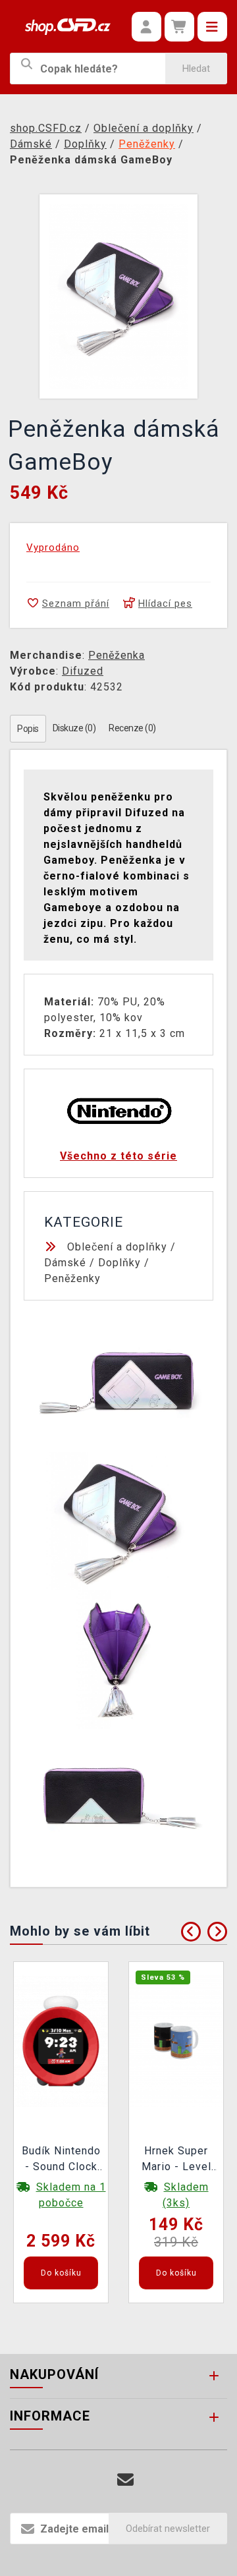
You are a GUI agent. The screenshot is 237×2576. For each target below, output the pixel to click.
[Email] (125, 2480)
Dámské (65, 1263)
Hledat (196, 69)
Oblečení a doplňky (117, 1247)
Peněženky (72, 1278)
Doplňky (119, 1263)
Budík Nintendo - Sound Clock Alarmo (61, 2160)
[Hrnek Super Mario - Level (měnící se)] (176, 2040)
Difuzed (83, 671)
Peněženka (117, 655)
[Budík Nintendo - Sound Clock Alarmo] (61, 2040)
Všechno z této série (118, 1156)
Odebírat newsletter (168, 2529)
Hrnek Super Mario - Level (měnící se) (176, 2160)
